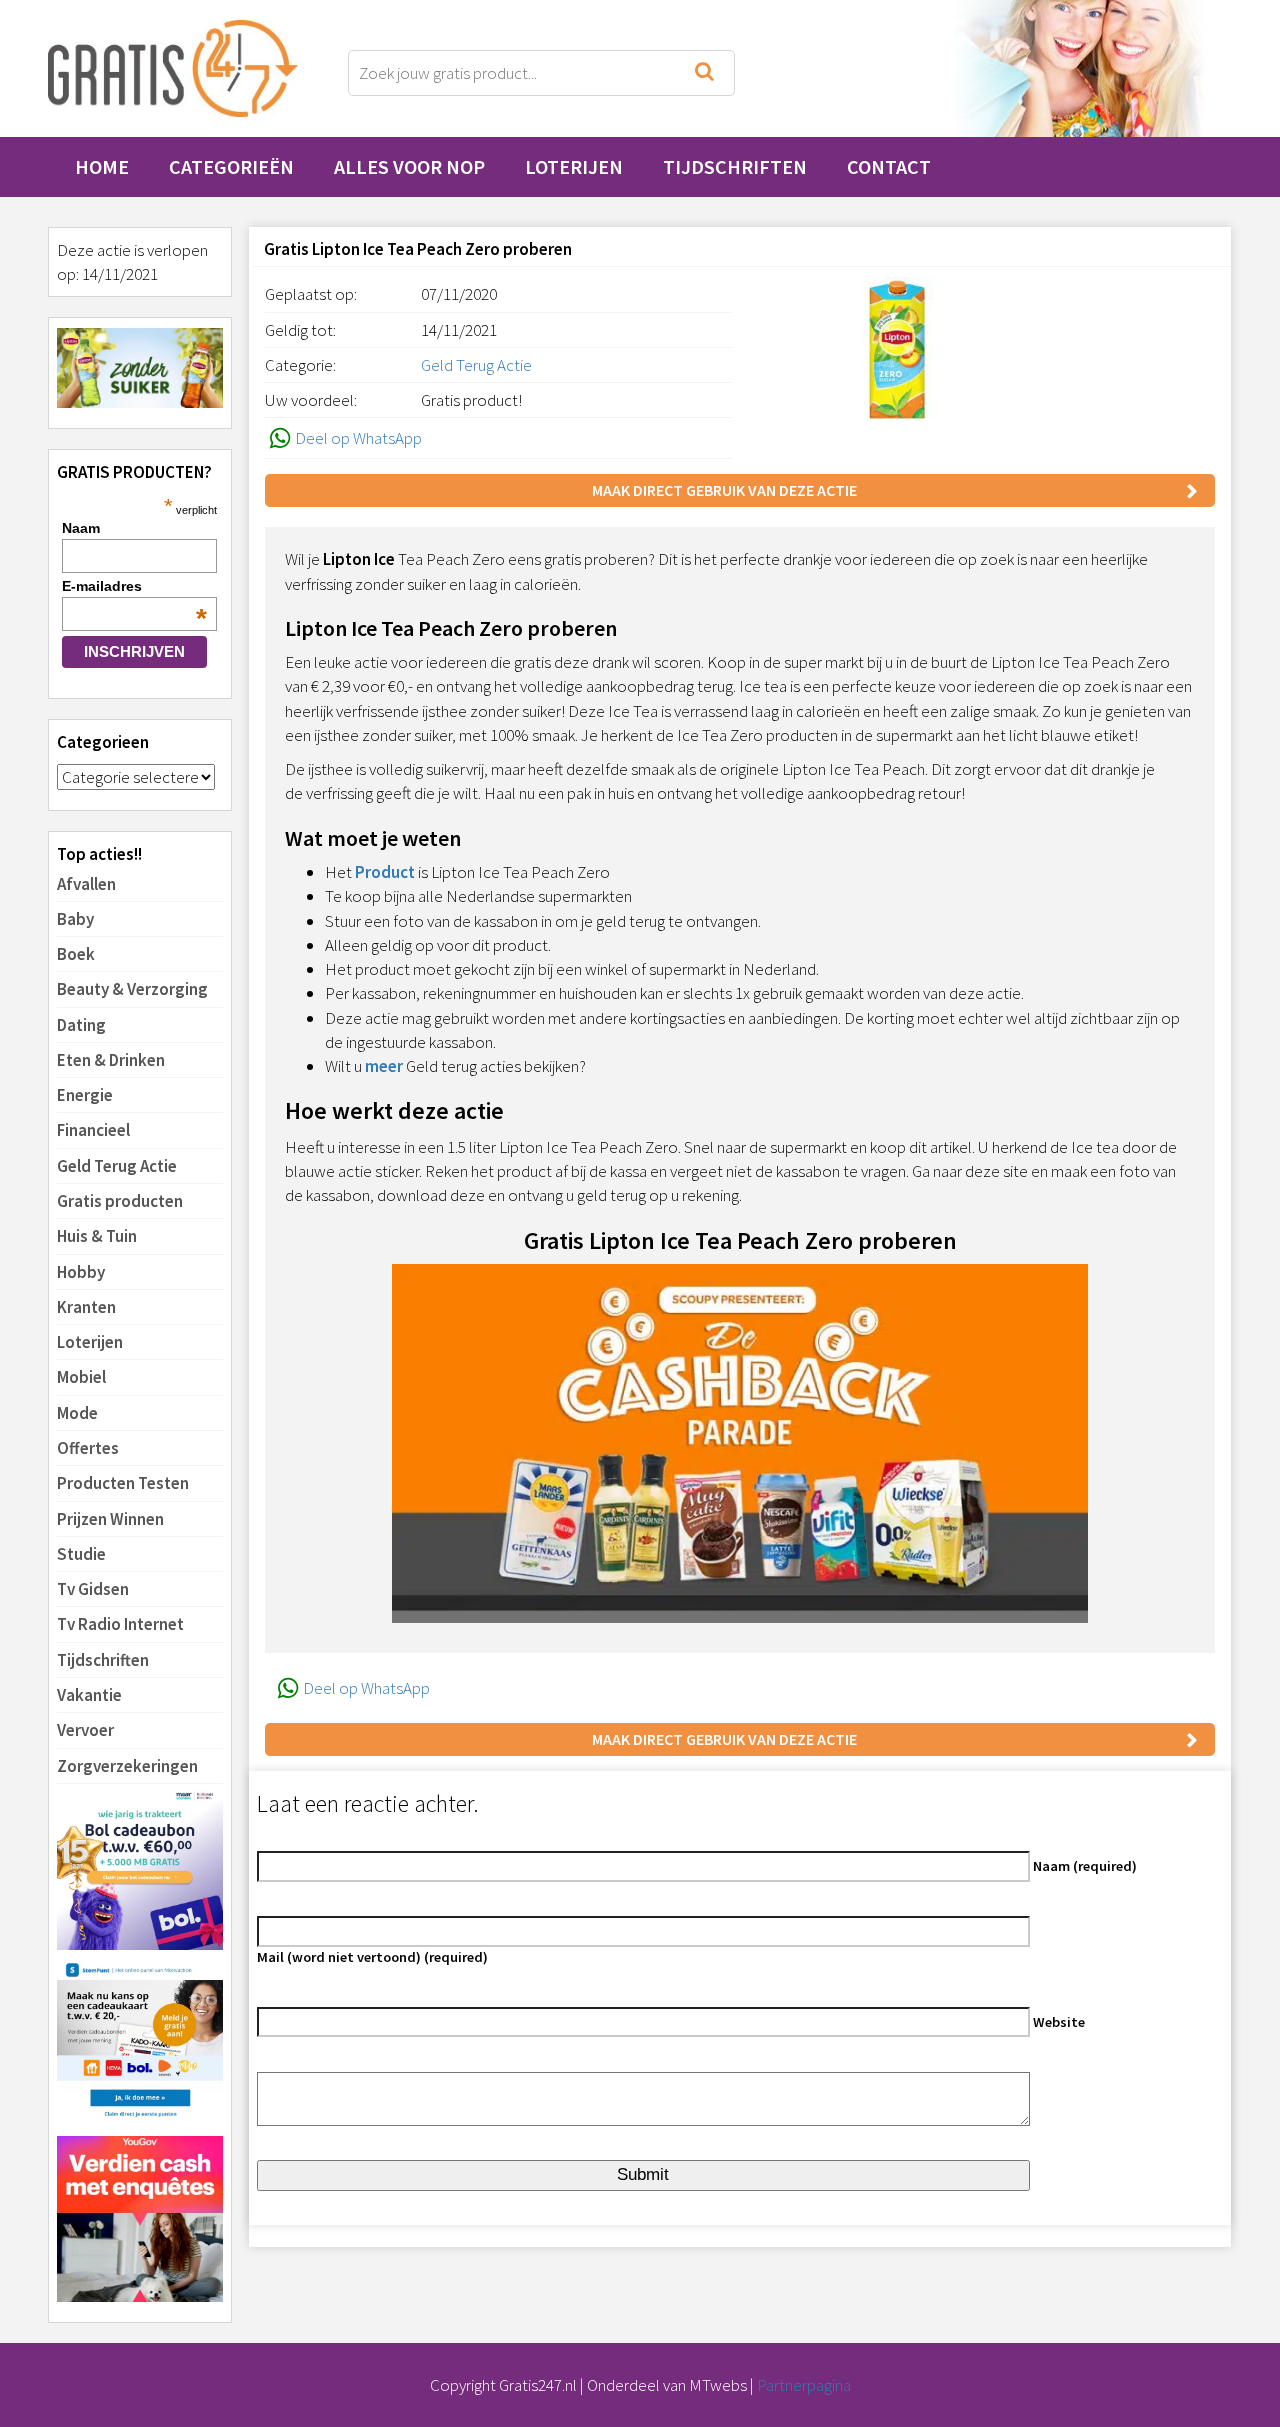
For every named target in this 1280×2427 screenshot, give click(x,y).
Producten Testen (123, 1483)
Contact (889, 166)
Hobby (81, 1272)
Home (102, 166)
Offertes (88, 1448)
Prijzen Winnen (110, 1519)
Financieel (93, 1130)
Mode (77, 1413)
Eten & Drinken (111, 1060)
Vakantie (89, 1695)
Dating (81, 1025)
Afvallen (86, 884)
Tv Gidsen (93, 1589)
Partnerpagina (804, 2385)
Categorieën (231, 166)
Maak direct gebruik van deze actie (724, 490)
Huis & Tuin (97, 1236)
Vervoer (85, 1730)
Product (385, 872)
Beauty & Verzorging (132, 989)
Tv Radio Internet (120, 1624)
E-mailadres (134, 586)
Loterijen (574, 166)
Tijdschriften (735, 166)
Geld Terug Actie (117, 1166)
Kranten (86, 1307)
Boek (76, 954)
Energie (85, 1095)
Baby (75, 919)
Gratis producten (120, 1201)
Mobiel (81, 1377)
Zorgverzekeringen (127, 1766)
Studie (81, 1554)
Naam (81, 528)
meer (384, 1066)
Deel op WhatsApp (358, 438)
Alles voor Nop (409, 166)
